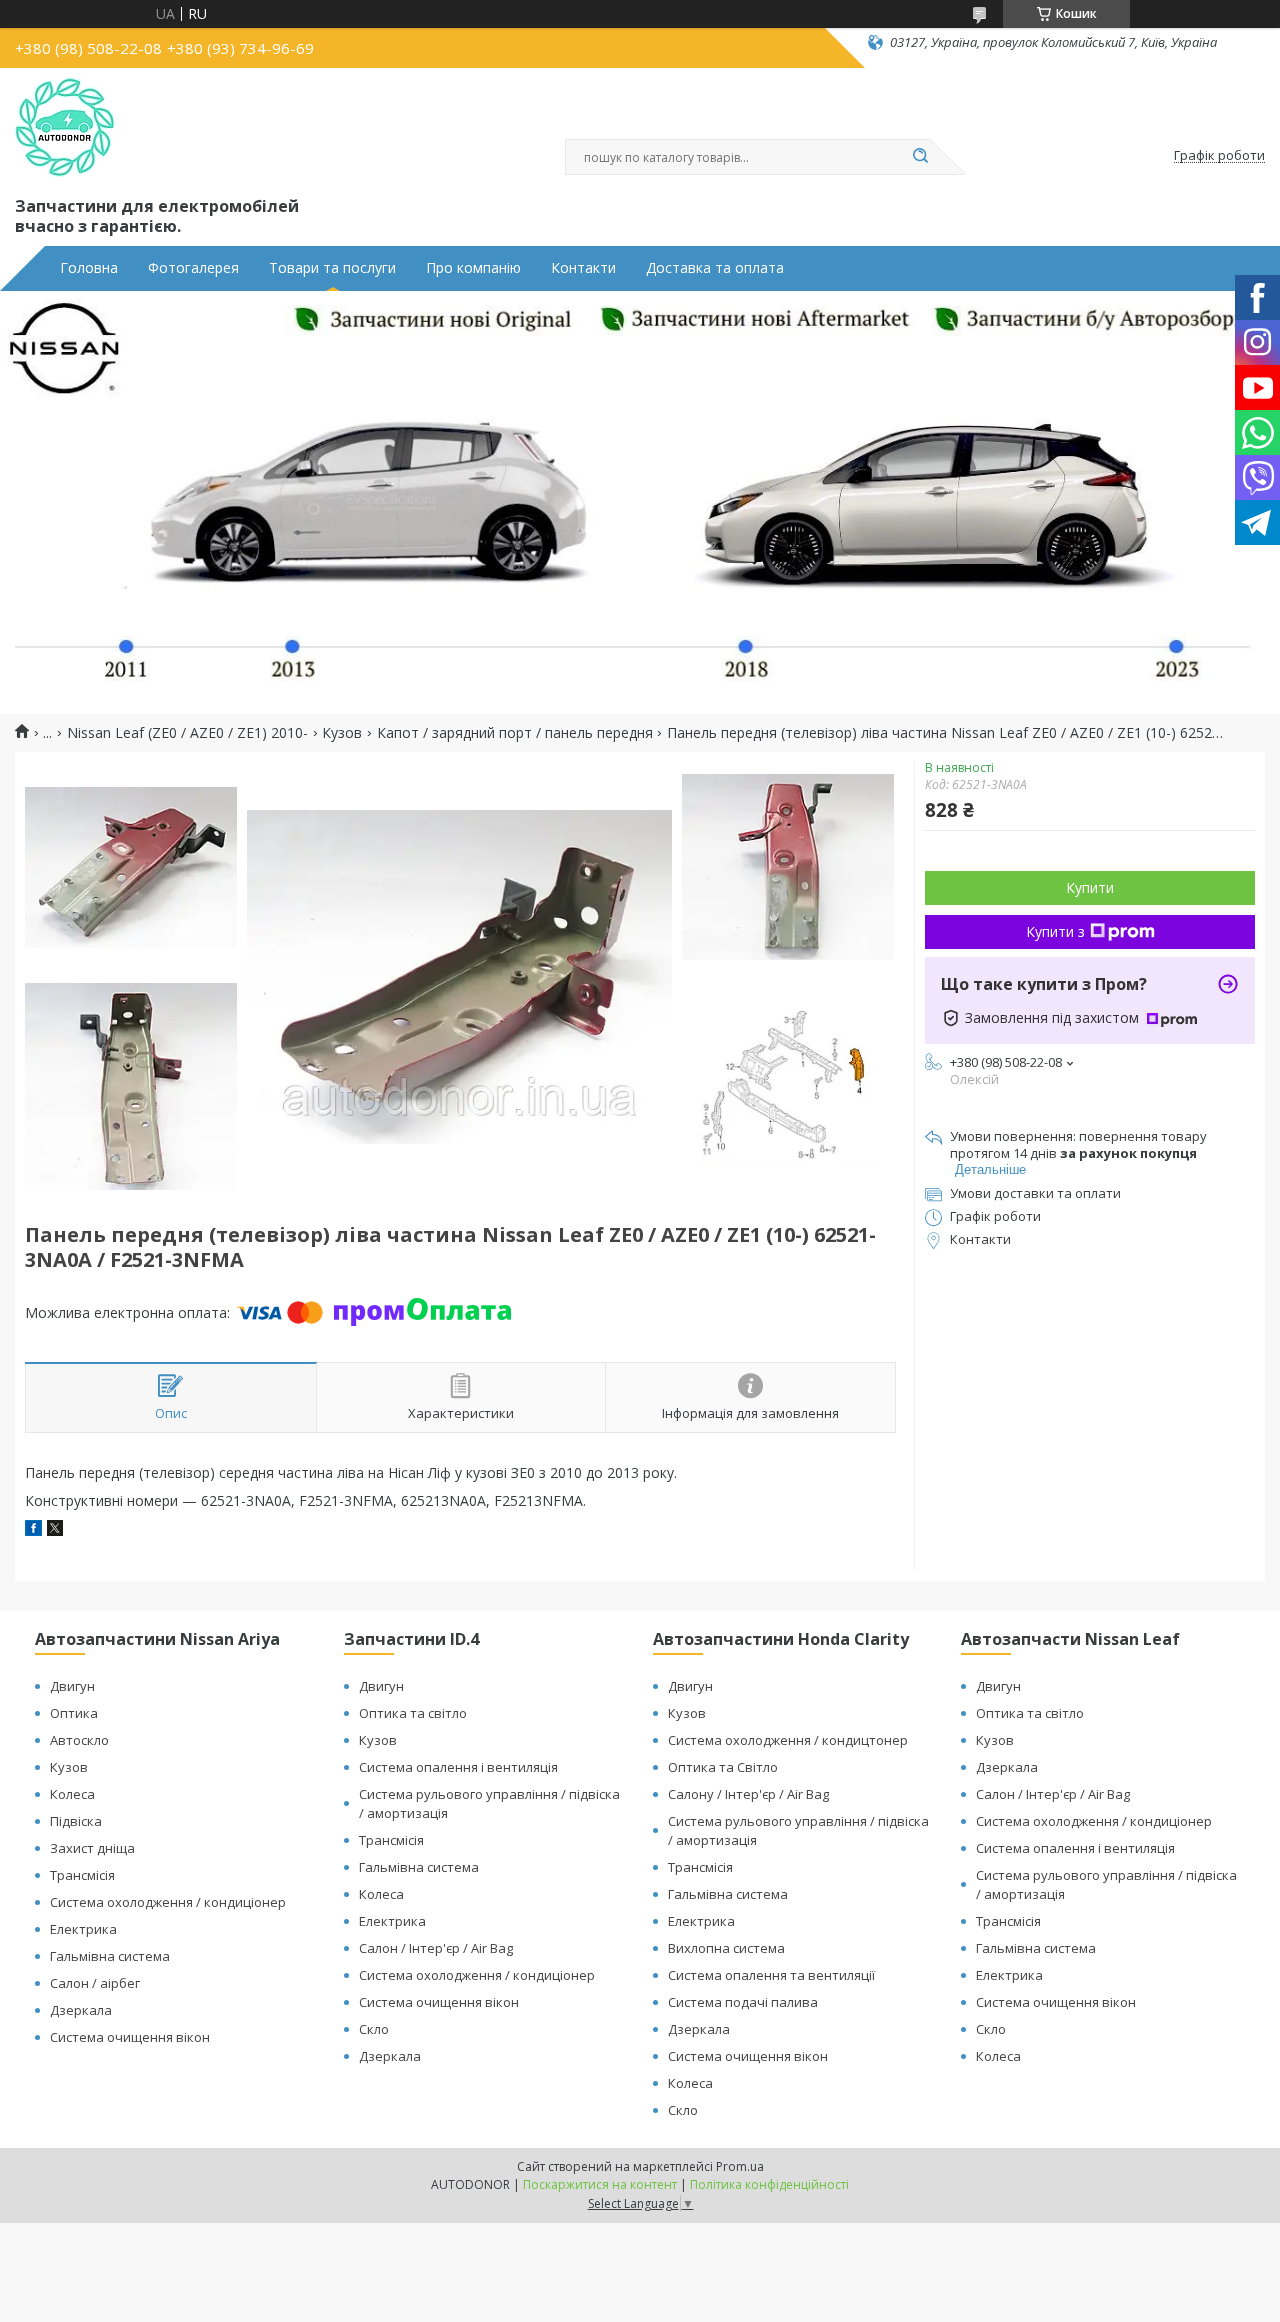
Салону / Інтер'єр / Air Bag (748, 1794)
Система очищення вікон (130, 2037)
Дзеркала (81, 2010)
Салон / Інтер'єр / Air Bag (436, 1948)
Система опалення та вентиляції (771, 1975)
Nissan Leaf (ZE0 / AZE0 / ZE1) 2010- (187, 733)
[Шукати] (920, 157)
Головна (89, 268)
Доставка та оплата (715, 268)
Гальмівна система (110, 1956)
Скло (374, 2029)
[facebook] (33, 1530)
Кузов (342, 733)
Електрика (83, 1929)
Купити (1090, 887)
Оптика (74, 1713)
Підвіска (76, 1821)
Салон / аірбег (95, 1983)
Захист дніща (92, 1848)
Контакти (583, 268)
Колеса (72, 1794)
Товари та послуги (332, 268)
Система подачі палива (743, 2002)
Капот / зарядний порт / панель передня (515, 733)
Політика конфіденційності (769, 2184)
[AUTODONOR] (65, 128)
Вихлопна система (726, 1948)
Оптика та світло (413, 1713)
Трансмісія (82, 1875)
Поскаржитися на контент (600, 2184)
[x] (55, 1530)
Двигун (72, 1686)
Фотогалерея (193, 268)
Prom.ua (740, 2166)
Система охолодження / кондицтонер (788, 1740)
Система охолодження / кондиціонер (168, 1902)
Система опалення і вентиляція (458, 1767)
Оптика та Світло (723, 1767)
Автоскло (79, 1740)
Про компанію (473, 268)
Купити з (1055, 931)
